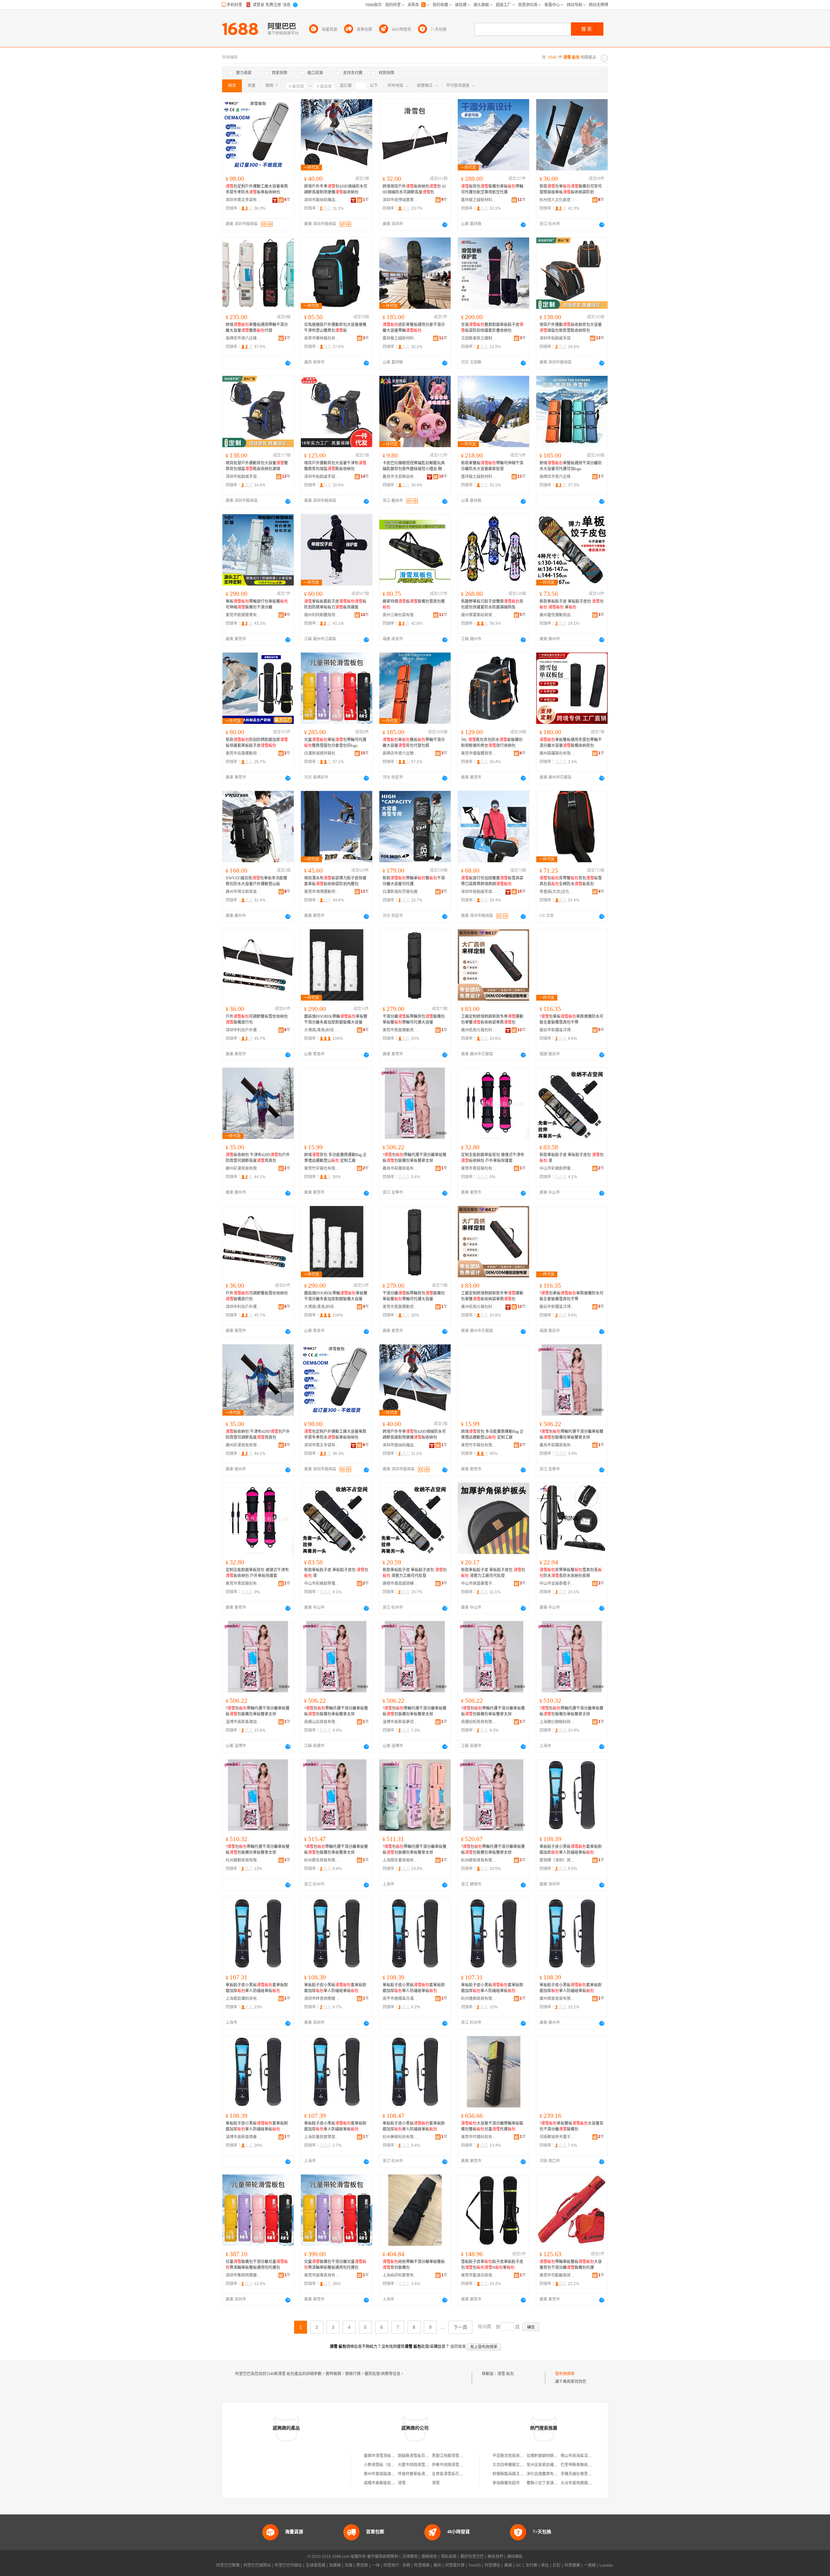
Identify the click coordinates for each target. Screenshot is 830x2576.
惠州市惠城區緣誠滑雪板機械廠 (391, 2474)
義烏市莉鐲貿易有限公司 (400, 1168)
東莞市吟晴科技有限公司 (479, 2137)
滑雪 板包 (506, 2374)
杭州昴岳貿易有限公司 (322, 1860)
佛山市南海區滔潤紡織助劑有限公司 (592, 2456)
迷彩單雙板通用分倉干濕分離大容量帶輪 (414, 328)
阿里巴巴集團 (228, 2565)
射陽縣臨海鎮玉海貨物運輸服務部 (522, 2474)
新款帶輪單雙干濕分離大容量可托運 (414, 881)
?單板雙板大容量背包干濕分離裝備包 (571, 2126)
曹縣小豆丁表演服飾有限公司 (552, 2483)
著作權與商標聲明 (383, 2557)
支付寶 (531, 2565)
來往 (545, 2565)
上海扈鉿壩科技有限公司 (243, 1999)
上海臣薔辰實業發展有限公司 (322, 2137)
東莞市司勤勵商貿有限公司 (557, 2275)
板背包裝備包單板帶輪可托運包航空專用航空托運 (492, 189)
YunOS (475, 2565)
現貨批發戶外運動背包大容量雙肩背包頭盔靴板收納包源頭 (257, 466)
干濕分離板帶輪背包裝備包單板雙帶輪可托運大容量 (414, 1019)
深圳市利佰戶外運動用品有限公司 (243, 1030)
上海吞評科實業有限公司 (400, 2275)
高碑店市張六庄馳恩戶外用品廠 (400, 753)
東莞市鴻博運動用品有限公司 (322, 892)
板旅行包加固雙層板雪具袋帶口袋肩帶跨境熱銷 (492, 881)
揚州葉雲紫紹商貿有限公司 (479, 615)
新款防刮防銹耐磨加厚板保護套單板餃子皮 (257, 743)
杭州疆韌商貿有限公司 (243, 1860)
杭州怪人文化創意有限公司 (557, 200)
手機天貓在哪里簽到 (578, 2474)
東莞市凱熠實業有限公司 (243, 615)
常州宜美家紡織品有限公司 (550, 2465)
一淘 (376, 2565)
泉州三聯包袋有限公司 (400, 615)
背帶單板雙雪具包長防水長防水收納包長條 (571, 1573)
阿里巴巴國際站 (257, 2565)
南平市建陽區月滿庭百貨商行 (400, 1999)
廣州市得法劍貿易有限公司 (243, 892)
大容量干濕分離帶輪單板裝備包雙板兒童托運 (492, 2126)
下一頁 (460, 2327)
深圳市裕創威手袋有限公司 (557, 338)
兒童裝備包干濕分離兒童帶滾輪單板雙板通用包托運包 (257, 2265)
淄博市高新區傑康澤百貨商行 (243, 2137)
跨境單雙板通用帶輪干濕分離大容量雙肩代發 (257, 328)
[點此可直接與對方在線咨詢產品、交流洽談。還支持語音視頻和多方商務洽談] (445, 225)
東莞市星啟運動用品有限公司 (400, 1030)
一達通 (590, 2565)
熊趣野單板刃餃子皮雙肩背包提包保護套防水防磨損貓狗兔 (492, 604)
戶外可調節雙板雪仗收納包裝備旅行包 (257, 1019)
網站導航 (515, 2557)
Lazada (606, 2565)
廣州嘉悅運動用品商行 (557, 615)
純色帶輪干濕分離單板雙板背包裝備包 (414, 2265)
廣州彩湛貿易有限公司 (243, 1168)
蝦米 (437, 2565)
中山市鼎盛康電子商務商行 (479, 1584)
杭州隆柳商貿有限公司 (479, 1999)
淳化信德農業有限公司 (546, 2474)
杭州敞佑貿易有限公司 (479, 1860)
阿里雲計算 (455, 2565)
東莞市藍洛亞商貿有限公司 (479, 2275)
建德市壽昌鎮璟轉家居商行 (400, 1584)
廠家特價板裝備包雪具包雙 (414, 604)
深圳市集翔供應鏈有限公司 (243, 2275)
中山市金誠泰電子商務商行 (557, 1584)
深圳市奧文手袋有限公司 (243, 200)
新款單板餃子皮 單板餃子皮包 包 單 (572, 604)
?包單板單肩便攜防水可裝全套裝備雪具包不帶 (571, 1019)
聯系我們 (495, 2557)
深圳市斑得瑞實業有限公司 (400, 200)
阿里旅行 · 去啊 (397, 2565)
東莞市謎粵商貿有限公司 (322, 2275)
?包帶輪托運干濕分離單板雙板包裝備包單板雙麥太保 (415, 1158)
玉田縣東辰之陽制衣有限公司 (479, 338)
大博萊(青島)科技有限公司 (322, 1030)
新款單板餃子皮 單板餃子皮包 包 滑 (572, 1158)
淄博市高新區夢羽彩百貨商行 (400, 1722)
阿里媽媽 (422, 2565)
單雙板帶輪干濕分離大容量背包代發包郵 (414, 743)
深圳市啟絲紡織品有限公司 (322, 200)
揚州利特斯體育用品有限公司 (322, 615)
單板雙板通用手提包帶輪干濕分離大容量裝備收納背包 (571, 743)
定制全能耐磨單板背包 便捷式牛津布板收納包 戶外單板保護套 (493, 1158)
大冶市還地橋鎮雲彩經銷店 (584, 2483)
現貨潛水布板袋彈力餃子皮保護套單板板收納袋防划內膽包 (335, 881)
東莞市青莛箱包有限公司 (479, 1168)
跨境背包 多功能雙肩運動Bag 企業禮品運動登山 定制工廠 (335, 1158)
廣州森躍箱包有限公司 (557, 753)
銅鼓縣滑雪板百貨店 (415, 2456)
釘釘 (557, 2565)
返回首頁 (458, 2347)
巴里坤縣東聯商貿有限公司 (584, 2465)
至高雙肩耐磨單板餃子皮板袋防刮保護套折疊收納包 (492, 328)
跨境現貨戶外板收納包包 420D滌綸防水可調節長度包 (414, 189)
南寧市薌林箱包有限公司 (322, 338)
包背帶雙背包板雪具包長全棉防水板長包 (571, 881)
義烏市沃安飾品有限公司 (400, 477)
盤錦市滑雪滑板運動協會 (385, 2456)
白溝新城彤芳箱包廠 (400, 892)
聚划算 (362, 2565)
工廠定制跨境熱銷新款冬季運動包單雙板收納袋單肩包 (492, 1019)
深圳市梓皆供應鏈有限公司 (322, 1999)
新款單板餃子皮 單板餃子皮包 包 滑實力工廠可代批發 (415, 1573)
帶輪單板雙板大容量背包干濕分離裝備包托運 (571, 2265)
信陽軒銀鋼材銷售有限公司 (550, 2456)
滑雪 (402, 2483)
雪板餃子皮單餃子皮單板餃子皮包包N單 (492, 2265)
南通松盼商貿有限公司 (479, 1722)
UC (519, 2565)
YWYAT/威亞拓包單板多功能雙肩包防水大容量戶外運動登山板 (256, 881)
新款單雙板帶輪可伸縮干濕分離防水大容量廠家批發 (492, 466)
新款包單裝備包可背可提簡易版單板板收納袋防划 (571, 189)
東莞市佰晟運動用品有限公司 (243, 753)
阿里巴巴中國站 (288, 2565)
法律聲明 (410, 2557)
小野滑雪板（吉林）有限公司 (389, 2465)
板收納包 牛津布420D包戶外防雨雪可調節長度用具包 (258, 1158)
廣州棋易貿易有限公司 (557, 1999)
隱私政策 (449, 2557)
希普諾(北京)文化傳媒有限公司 (557, 892)
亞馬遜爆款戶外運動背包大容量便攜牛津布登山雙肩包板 (335, 328)
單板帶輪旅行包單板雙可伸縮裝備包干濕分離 (257, 604)
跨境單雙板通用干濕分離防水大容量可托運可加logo (571, 466)
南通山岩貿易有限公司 (322, 1722)
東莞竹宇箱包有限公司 (322, 1168)
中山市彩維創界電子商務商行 (557, 1168)
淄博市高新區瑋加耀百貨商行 (243, 1722)
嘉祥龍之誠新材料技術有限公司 (479, 200)
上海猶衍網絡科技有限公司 (557, 1722)
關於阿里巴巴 (472, 2557)
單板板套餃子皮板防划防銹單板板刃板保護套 (335, 604)
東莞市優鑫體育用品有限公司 (479, 753)
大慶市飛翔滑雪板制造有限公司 (425, 2465)
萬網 (508, 2565)
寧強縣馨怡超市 (506, 2483)
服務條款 (429, 2557)
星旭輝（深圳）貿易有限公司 (557, 1860)
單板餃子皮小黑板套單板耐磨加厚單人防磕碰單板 (571, 1850)
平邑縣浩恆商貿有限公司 (514, 2456)
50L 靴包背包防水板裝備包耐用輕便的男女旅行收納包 (492, 743)
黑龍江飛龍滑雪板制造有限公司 (459, 2456)
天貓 (349, 2565)
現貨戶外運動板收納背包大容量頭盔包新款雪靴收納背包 (571, 328)
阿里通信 (492, 2565)
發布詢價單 (565, 2374)
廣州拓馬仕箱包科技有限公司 (479, 1030)
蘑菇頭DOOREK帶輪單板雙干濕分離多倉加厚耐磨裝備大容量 (336, 1019)
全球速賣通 (315, 2565)
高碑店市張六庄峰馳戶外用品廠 (243, 338)
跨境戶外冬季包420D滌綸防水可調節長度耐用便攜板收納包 (336, 189)
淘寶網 (335, 2565)
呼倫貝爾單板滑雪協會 (417, 2474)
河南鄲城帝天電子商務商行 (557, 2137)
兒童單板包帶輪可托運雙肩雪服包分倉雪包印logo (335, 743)
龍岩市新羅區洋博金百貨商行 (557, 1030)
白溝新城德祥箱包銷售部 (322, 753)
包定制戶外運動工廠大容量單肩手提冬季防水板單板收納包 (257, 189)
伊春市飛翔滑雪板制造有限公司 (459, 2465)
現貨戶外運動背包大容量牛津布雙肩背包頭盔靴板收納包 (335, 466)
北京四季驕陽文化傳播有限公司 (520, 2465)
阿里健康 (572, 2565)
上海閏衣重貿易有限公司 (400, 1860)
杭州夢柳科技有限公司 (400, 2137)
